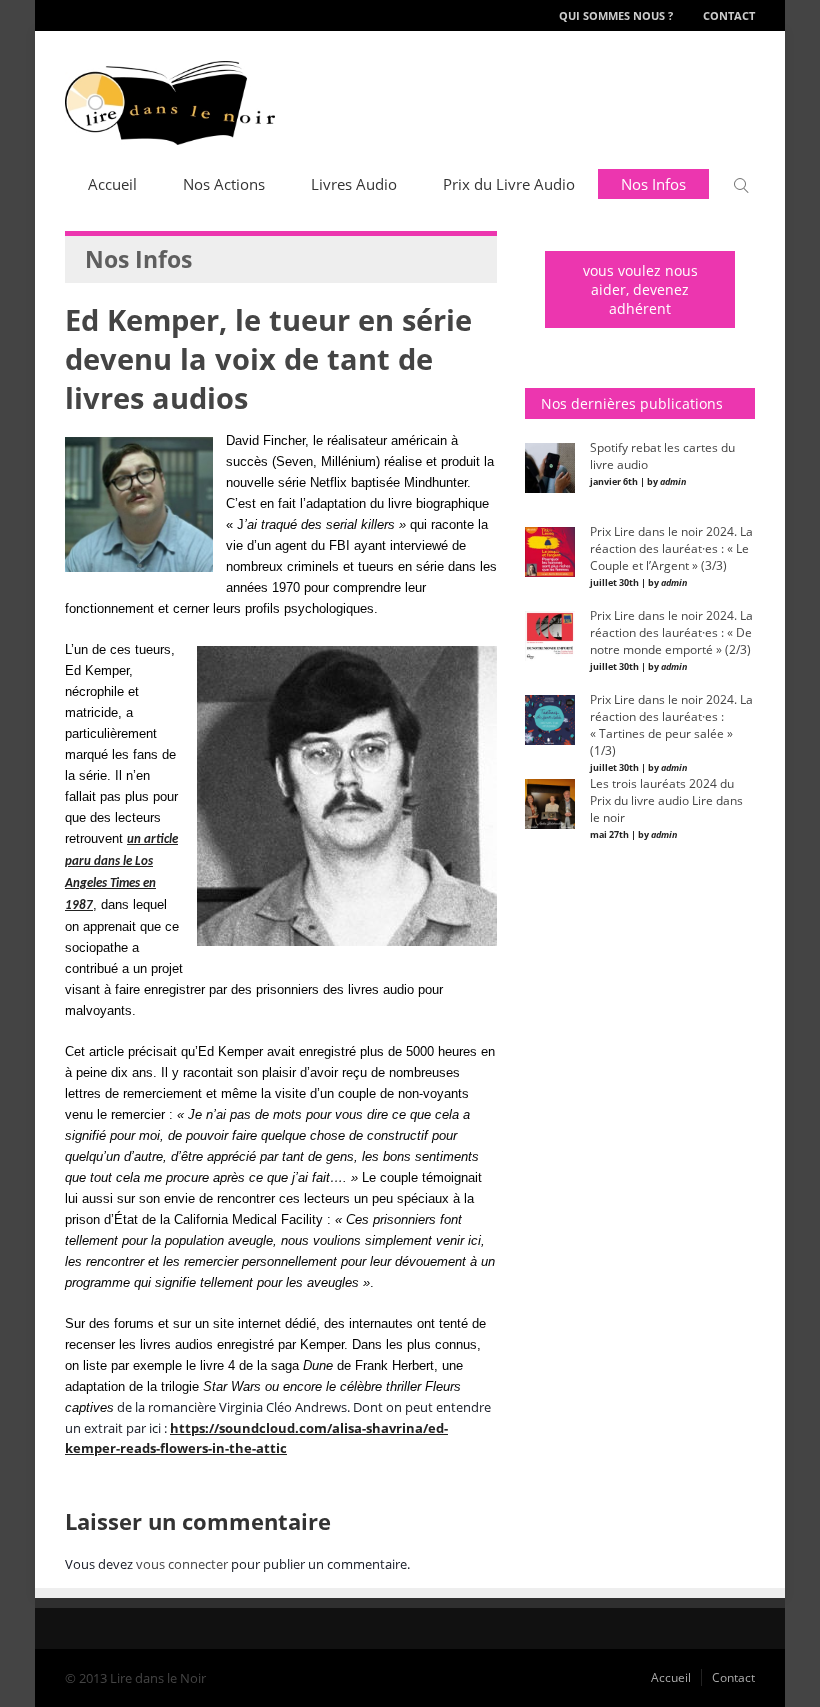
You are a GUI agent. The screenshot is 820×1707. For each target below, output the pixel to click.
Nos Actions (224, 184)
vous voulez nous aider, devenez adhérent (640, 289)
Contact (729, 15)
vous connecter (182, 1564)
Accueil (112, 184)
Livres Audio (354, 184)
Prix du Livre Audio (509, 184)
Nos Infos (653, 184)
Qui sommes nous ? (616, 15)
